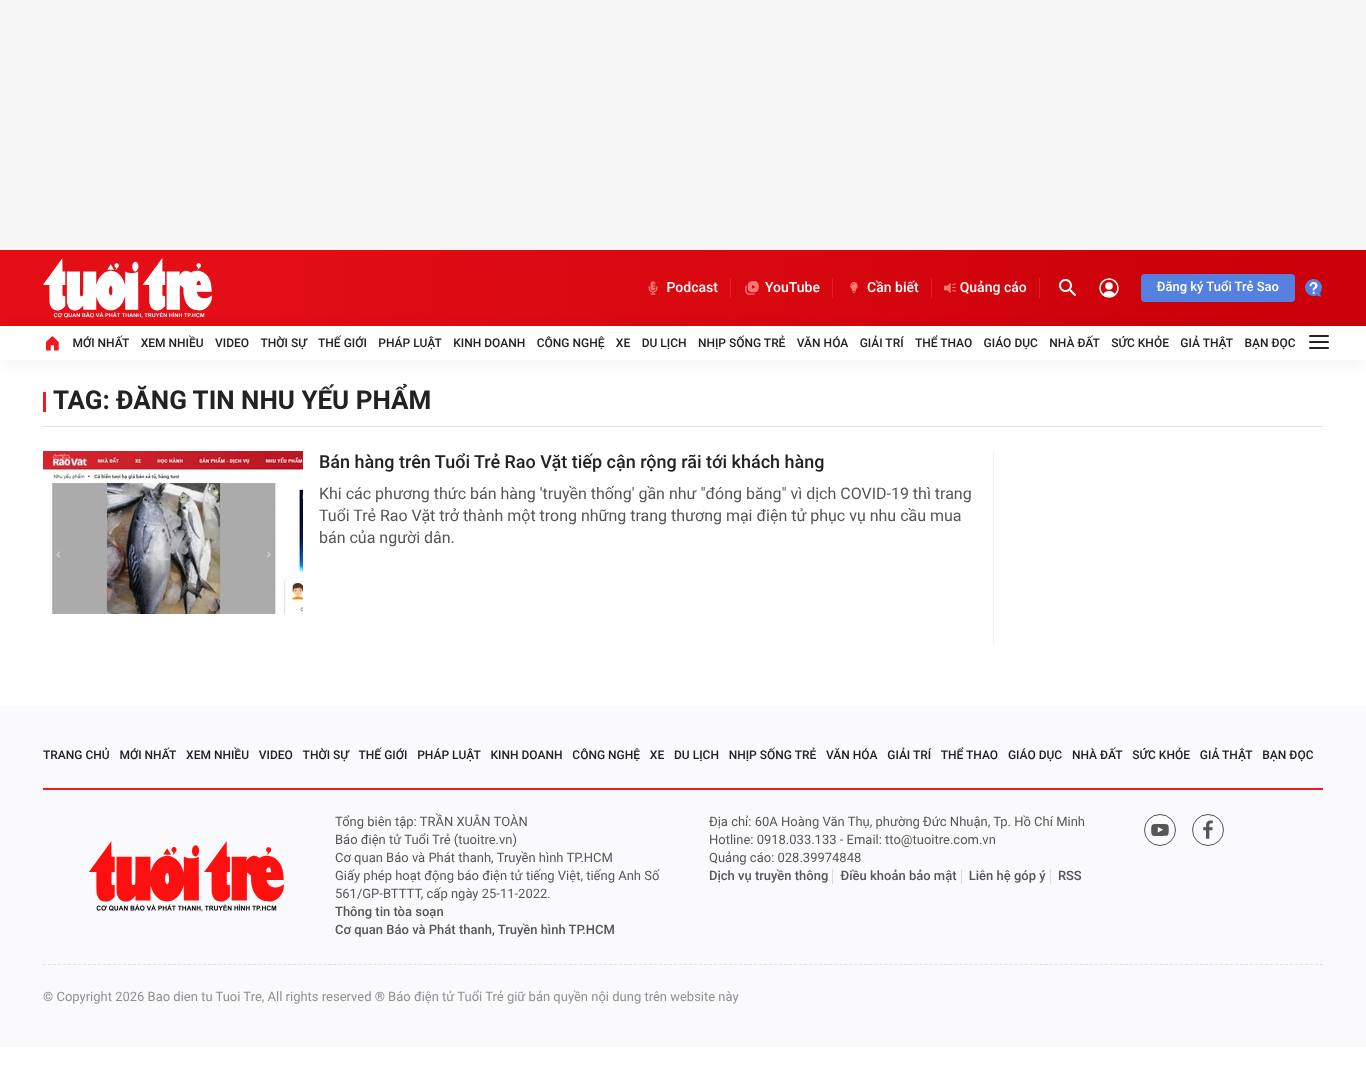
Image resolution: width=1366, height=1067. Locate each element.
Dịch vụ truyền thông (768, 876)
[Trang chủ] (52, 343)
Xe (623, 343)
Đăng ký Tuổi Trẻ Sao (1218, 287)
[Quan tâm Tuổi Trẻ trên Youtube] (1160, 830)
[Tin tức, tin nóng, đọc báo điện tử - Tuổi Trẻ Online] (127, 288)
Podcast (692, 288)
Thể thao (943, 343)
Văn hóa (823, 343)
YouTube (792, 288)
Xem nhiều (172, 343)
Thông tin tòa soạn (389, 912)
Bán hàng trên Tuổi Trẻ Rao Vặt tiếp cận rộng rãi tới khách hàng (572, 462)
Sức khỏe (1140, 343)
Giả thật (1206, 343)
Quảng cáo (993, 288)
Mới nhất (100, 343)
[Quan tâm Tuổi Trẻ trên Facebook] (1208, 830)
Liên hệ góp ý (1007, 876)
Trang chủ (76, 755)
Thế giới (342, 343)
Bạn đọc (1270, 343)
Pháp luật (410, 343)
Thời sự (283, 343)
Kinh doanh (489, 343)
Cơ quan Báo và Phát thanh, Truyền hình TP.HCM (475, 930)
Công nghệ (571, 343)
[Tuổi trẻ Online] (189, 876)
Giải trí (882, 343)
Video (232, 343)
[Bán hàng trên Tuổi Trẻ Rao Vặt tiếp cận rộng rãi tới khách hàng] (173, 532)
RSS (1070, 876)
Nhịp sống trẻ (742, 343)
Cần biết (893, 288)
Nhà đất (1074, 343)
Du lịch (664, 343)
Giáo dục (1011, 343)
